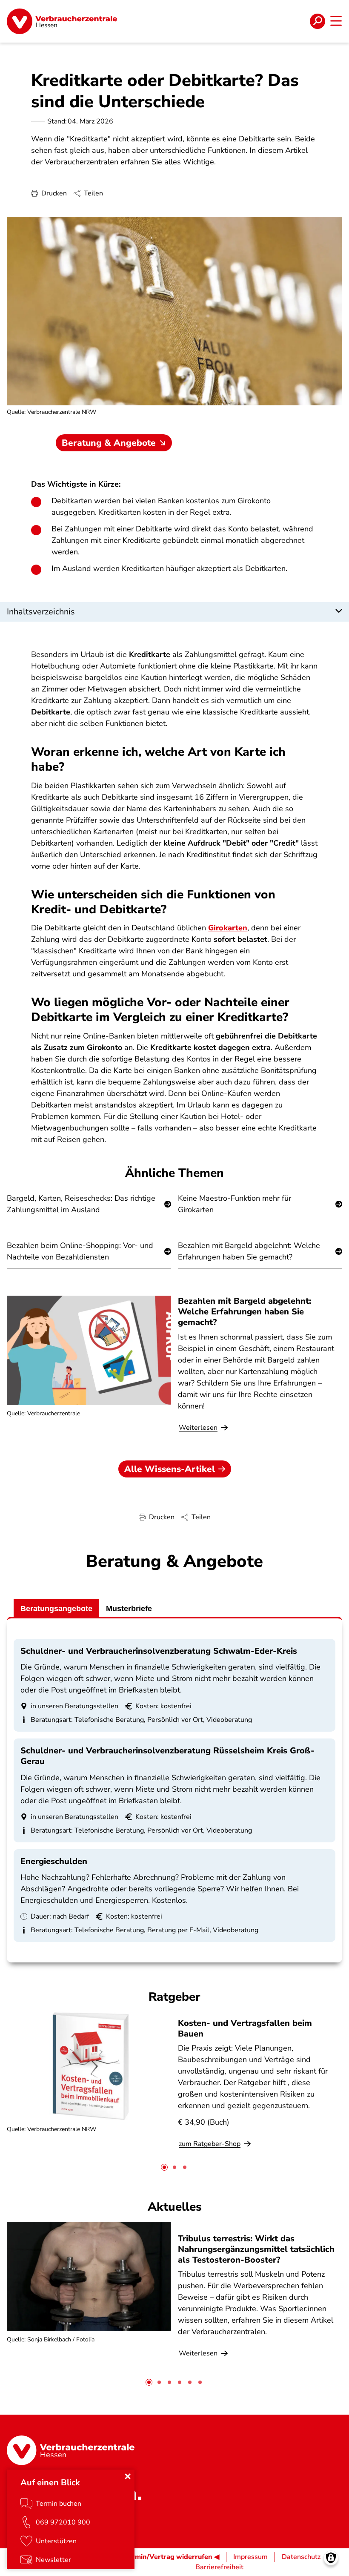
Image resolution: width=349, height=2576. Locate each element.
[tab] (164, 2167)
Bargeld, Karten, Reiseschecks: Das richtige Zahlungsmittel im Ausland (81, 1204)
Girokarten (228, 928)
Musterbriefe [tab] (129, 1609)
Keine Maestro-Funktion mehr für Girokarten (235, 1204)
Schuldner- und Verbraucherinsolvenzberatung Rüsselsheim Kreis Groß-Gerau (167, 1756)
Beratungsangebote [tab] (56, 1609)
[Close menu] (128, 2476)
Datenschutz (301, 2557)
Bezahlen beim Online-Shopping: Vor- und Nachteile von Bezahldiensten (80, 1251)
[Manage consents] (331, 2558)
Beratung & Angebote (109, 443)
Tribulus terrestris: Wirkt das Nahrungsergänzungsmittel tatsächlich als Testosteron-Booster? (256, 2249)
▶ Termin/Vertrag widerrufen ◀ (168, 2557)
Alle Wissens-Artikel (170, 1469)
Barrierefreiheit (219, 2567)
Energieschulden (54, 1861)
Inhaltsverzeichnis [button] (41, 612)
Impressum (250, 2557)
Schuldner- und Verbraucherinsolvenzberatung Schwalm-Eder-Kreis (159, 1651)
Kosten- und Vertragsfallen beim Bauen (245, 2028)
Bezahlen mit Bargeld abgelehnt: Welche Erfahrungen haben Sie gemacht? (249, 1251)
